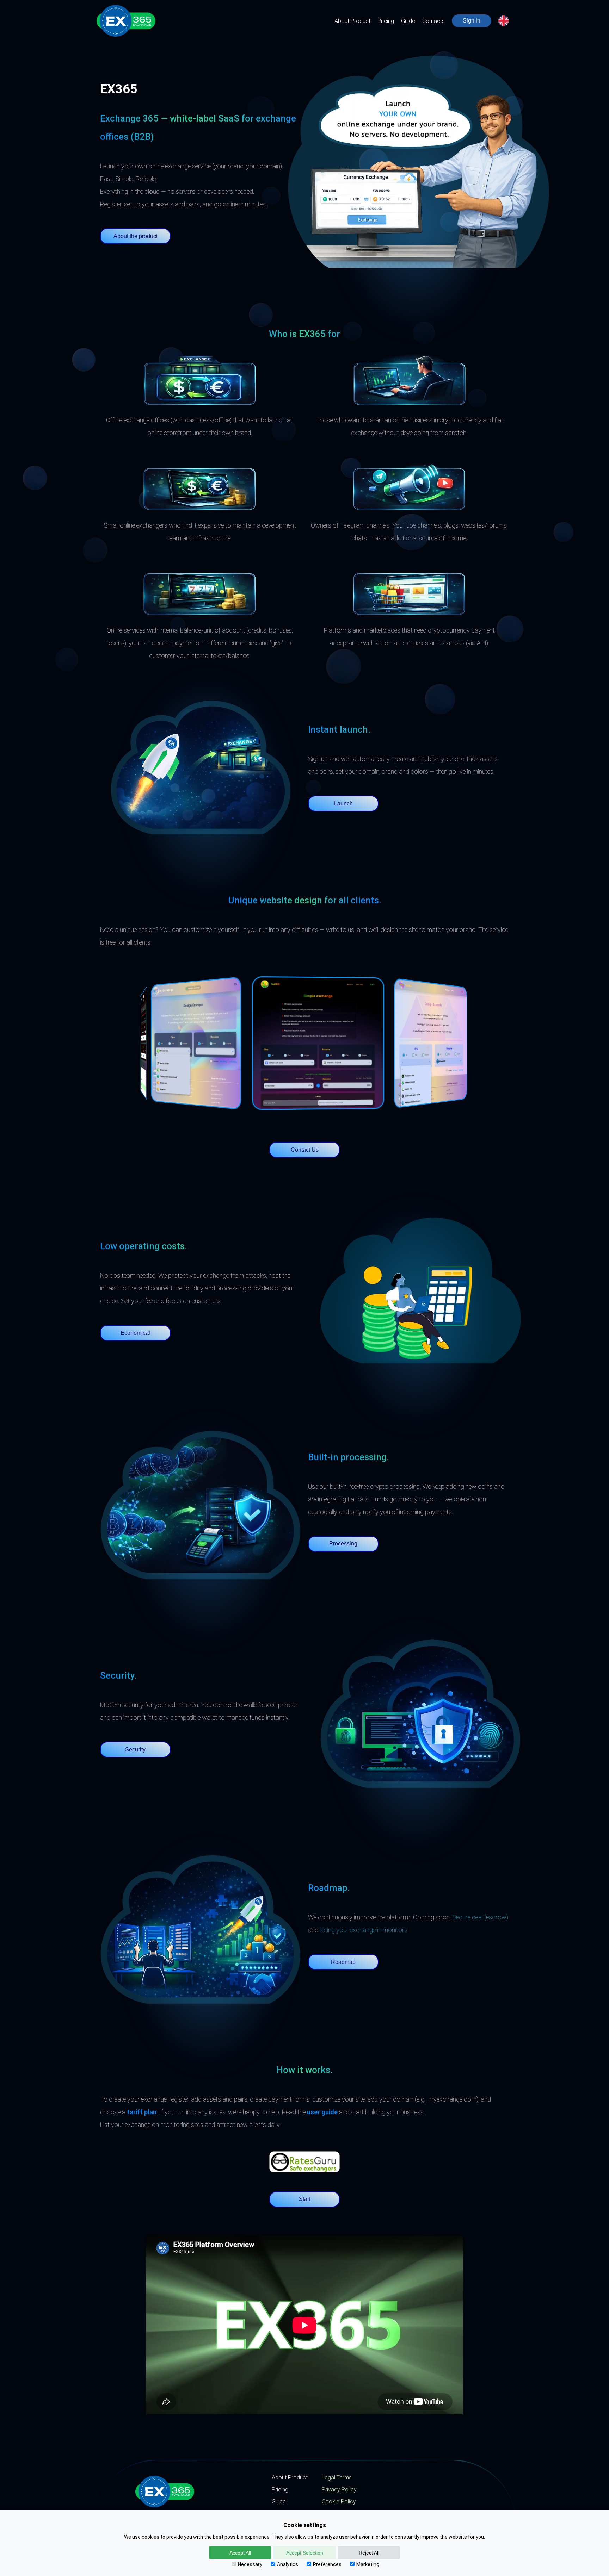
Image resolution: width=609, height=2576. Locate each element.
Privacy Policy (339, 2490)
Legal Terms (337, 2478)
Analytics (288, 2564)
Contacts (433, 21)
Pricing (386, 21)
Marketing (368, 2564)
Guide (408, 21)
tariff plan (142, 2112)
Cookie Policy (339, 2502)
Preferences (327, 2564)
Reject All (369, 2553)
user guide (322, 2112)
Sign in (472, 21)
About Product (352, 21)
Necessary (250, 2564)
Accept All (240, 2553)
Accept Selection (305, 2553)
